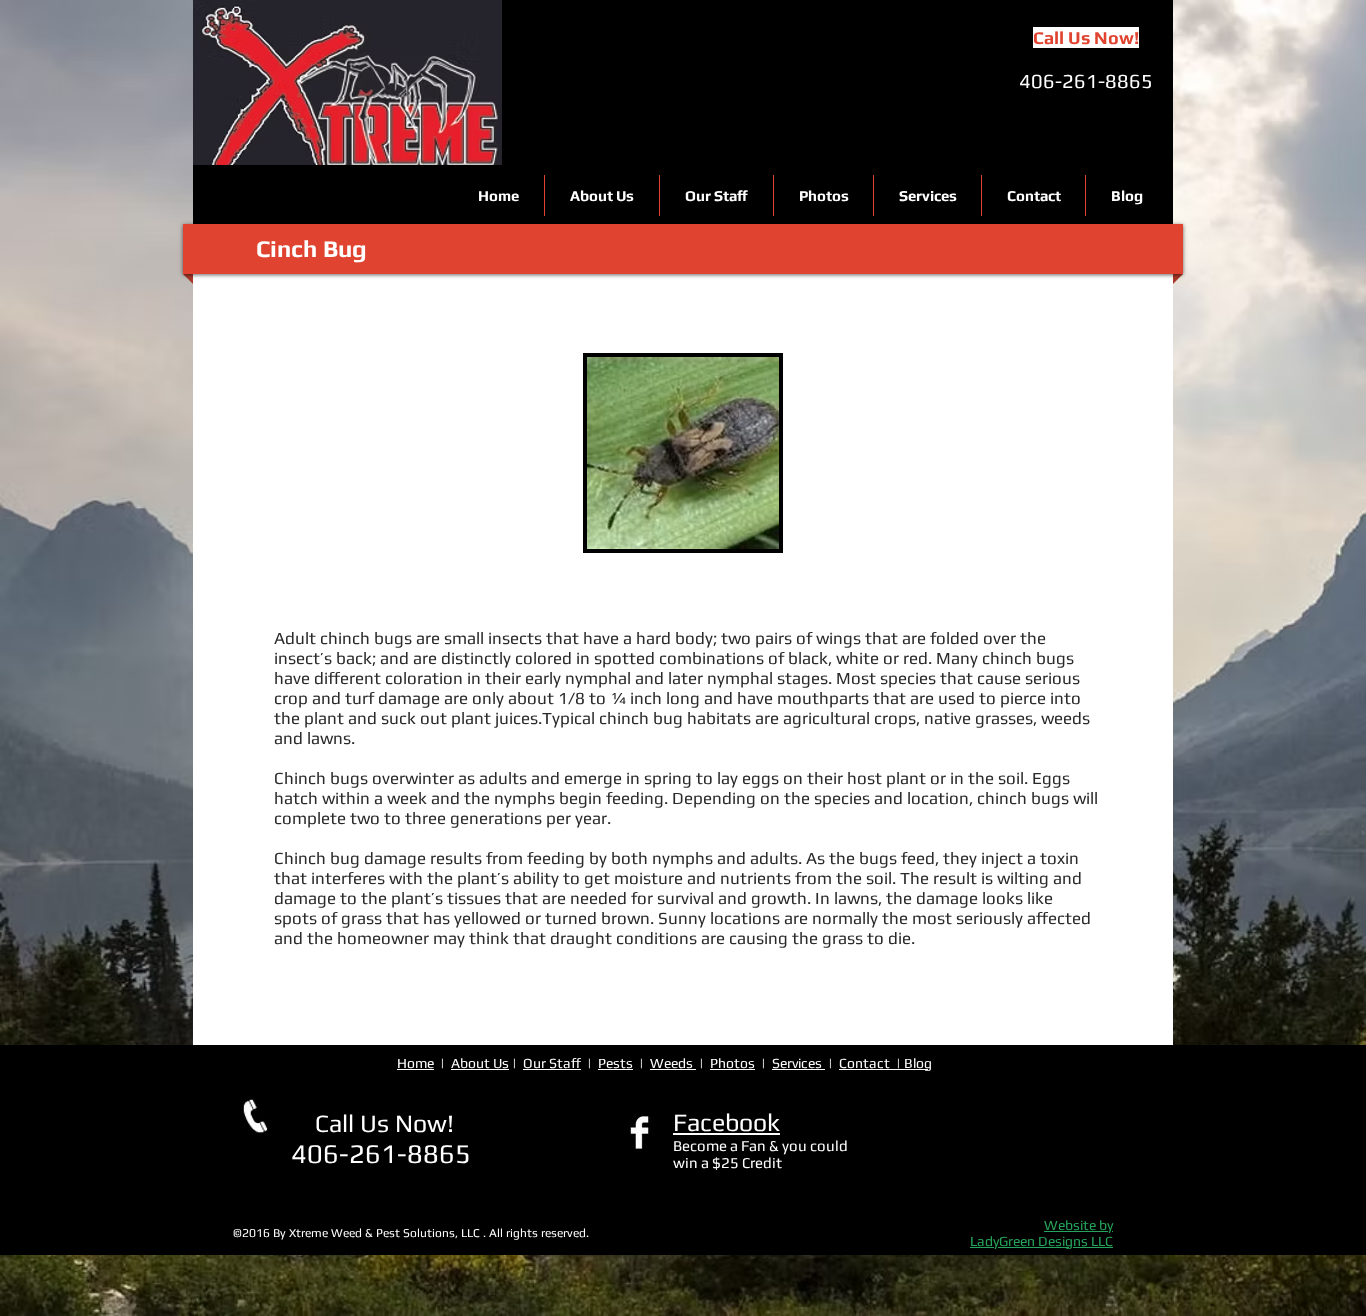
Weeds (673, 1063)
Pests (615, 1063)
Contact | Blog (885, 1063)
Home (415, 1063)
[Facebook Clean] (639, 1132)
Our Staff (552, 1063)
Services (798, 1063)
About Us (480, 1063)
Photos (732, 1063)
